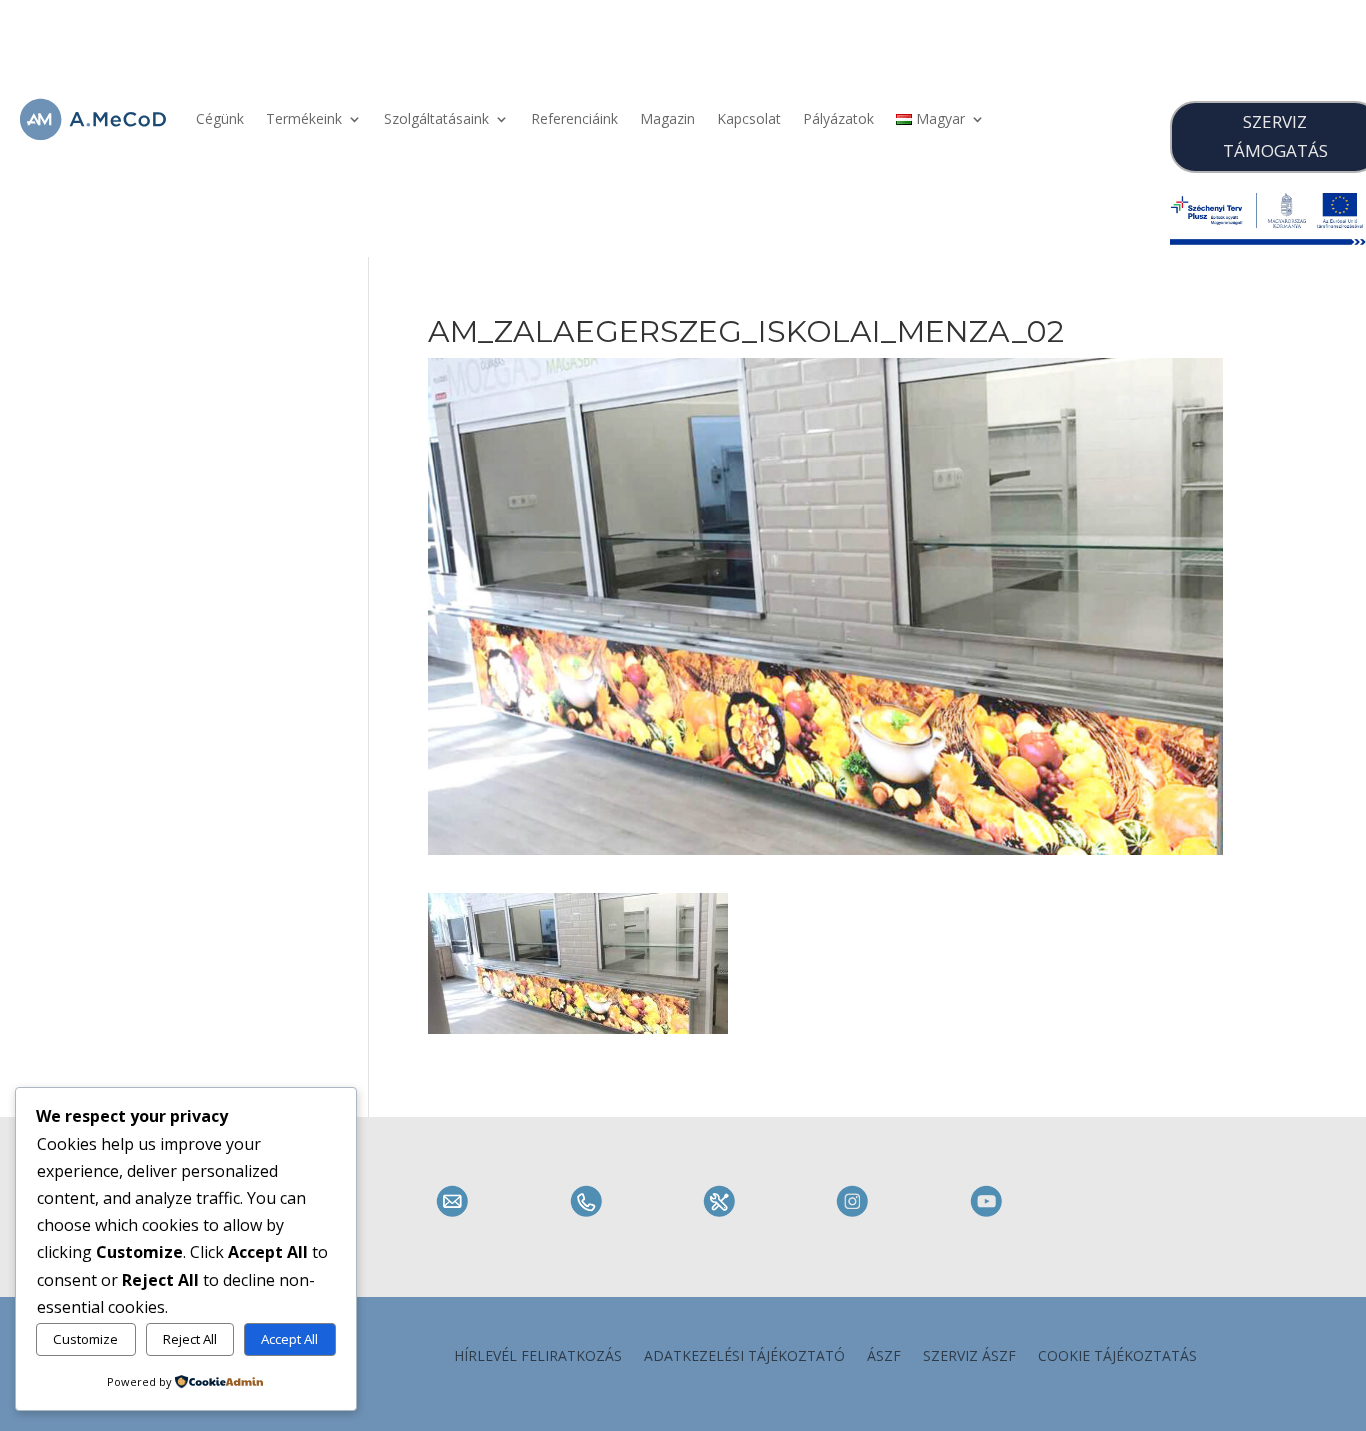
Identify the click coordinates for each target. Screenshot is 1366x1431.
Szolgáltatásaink (436, 118)
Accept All (289, 1339)
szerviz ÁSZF (969, 1357)
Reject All (190, 1339)
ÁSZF (884, 1357)
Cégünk (220, 118)
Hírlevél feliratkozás (538, 1357)
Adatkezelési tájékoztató (744, 1357)
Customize (85, 1339)
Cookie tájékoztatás (1117, 1357)
